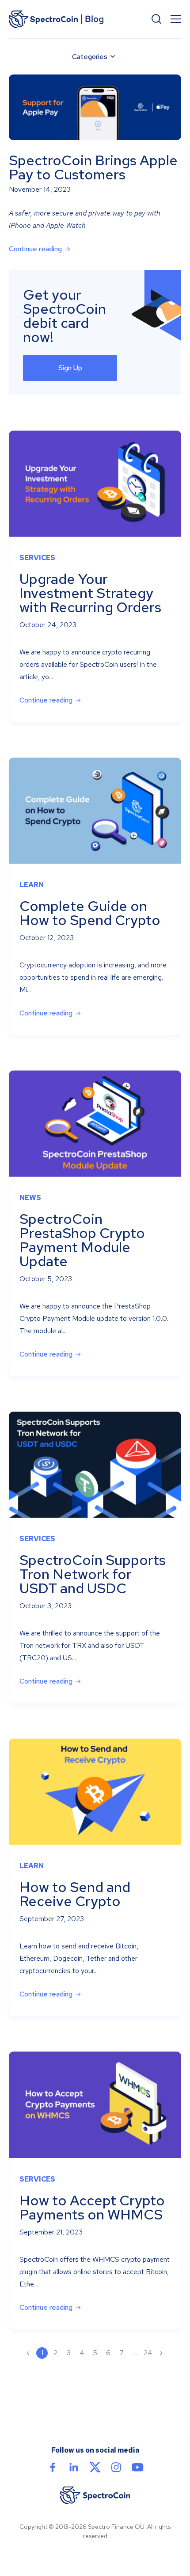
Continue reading (35, 249)
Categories (90, 57)
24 (148, 2353)
